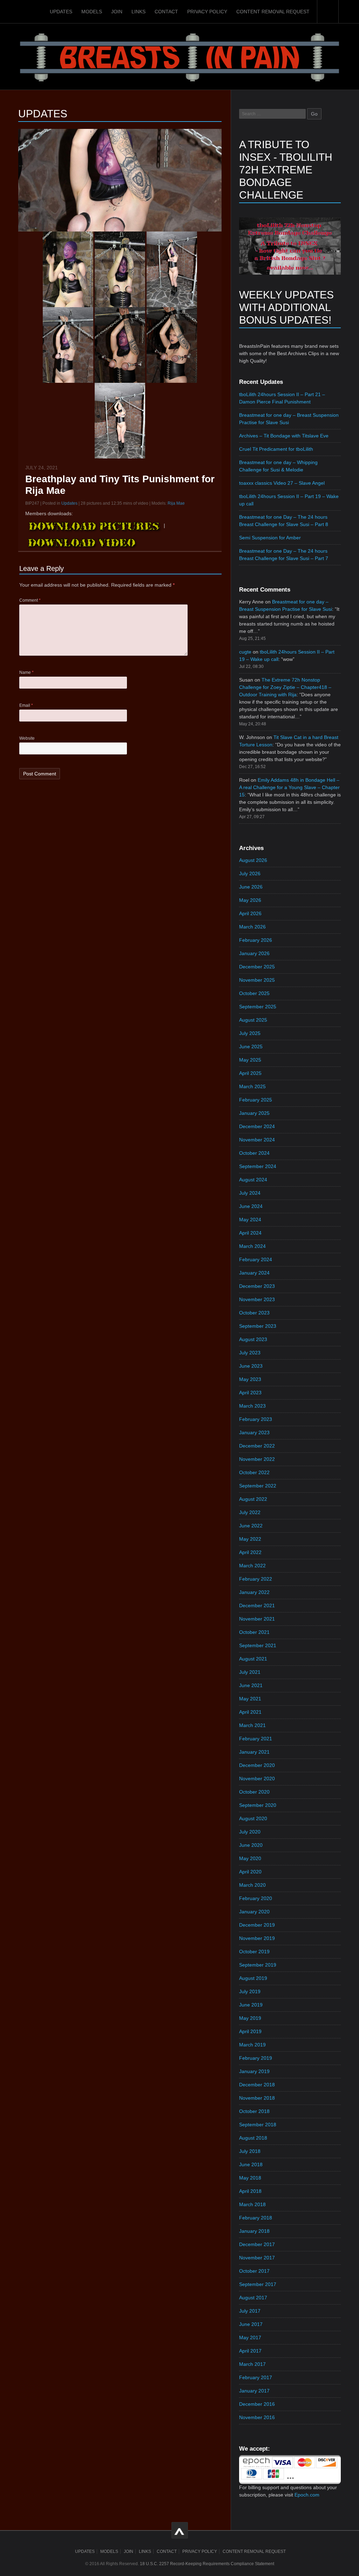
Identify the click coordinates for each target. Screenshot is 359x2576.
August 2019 (253, 1978)
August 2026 (253, 860)
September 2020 (258, 1805)
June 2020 (251, 1845)
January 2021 (254, 1752)
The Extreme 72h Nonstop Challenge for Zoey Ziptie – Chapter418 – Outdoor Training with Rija (285, 687)
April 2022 (250, 1552)
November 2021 (257, 1619)
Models (92, 12)
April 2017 (250, 2351)
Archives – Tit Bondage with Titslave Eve (284, 436)
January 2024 (254, 1273)
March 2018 (252, 2204)
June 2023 (251, 1366)
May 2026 (250, 900)
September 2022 (258, 1486)
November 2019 (257, 1938)
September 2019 (258, 1965)
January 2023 (254, 1432)
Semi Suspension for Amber (270, 538)
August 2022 (253, 1499)
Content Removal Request (273, 12)
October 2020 (254, 1792)
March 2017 (252, 2364)
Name (26, 672)
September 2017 (258, 2284)
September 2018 (258, 2125)
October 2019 (254, 1952)
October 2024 (254, 1153)
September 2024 (258, 1166)
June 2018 (251, 2164)
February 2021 (256, 1739)
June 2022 (251, 1526)
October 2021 (254, 1632)
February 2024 (256, 1259)
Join (117, 12)
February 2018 (256, 2218)
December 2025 (257, 967)
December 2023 (257, 1286)
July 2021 (250, 1672)
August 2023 (253, 1339)
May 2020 (250, 1858)
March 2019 (252, 2045)
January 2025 (254, 1113)
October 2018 (254, 2111)
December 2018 (257, 2085)
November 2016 (257, 2417)
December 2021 (257, 1605)
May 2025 (250, 1060)
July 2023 (250, 1353)
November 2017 (257, 2258)
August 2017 (253, 2298)
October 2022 (254, 1472)
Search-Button (328, 12)
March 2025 (252, 1086)
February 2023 (256, 1419)
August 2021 (253, 1659)
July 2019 (250, 1991)
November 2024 (257, 1140)
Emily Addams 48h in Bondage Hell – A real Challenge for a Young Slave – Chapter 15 (289, 787)
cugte (245, 652)
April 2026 (250, 913)
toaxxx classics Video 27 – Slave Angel (282, 483)
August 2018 (253, 2138)
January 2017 (254, 2391)
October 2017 (254, 2271)
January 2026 (254, 953)
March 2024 (252, 1246)
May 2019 (250, 2018)
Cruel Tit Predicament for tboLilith (276, 449)
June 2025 (251, 1047)
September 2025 (258, 1007)
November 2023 (257, 1299)
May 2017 (250, 2337)
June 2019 (251, 2005)
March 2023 (252, 1406)
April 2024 (250, 1233)
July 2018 (250, 2151)
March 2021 (252, 1725)
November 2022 (257, 1459)
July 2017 (250, 2311)
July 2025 (250, 1033)
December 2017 (257, 2244)
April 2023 (250, 1393)
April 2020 (250, 1872)
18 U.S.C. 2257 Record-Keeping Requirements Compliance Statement (207, 2564)
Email (26, 705)
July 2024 (250, 1193)
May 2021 (250, 1699)
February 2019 (256, 2058)
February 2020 (256, 1898)
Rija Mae (176, 503)
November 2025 (257, 980)
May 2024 (250, 1220)
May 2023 (250, 1379)
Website (27, 738)
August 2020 (253, 1818)
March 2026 (252, 927)
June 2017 (251, 2324)
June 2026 (251, 887)
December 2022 (257, 1446)
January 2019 (254, 2071)
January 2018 (254, 2231)
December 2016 (257, 2404)
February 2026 (256, 940)
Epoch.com (307, 2495)
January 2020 (254, 1912)
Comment (30, 600)
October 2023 (254, 1313)
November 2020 (257, 1779)
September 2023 (258, 1326)
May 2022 (250, 1539)
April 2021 (250, 1712)
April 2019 (250, 2031)
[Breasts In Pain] (179, 56)
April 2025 (250, 1073)
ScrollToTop (180, 2530)
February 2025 (256, 1100)
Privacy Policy (207, 12)
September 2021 (258, 1645)
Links (138, 12)
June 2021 (251, 1685)
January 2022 (254, 1592)
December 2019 (257, 1925)
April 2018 (250, 2191)
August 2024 (253, 1180)
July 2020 (250, 1832)
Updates (61, 12)
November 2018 (257, 2098)
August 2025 (253, 1020)
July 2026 (250, 873)
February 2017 (256, 2377)
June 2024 (251, 1206)
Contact (166, 12)
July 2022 (250, 1512)
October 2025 (254, 993)
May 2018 (250, 2178)
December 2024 (257, 1126)
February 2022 (256, 1579)
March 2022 (252, 1566)
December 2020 (257, 1765)
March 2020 (252, 1885)
